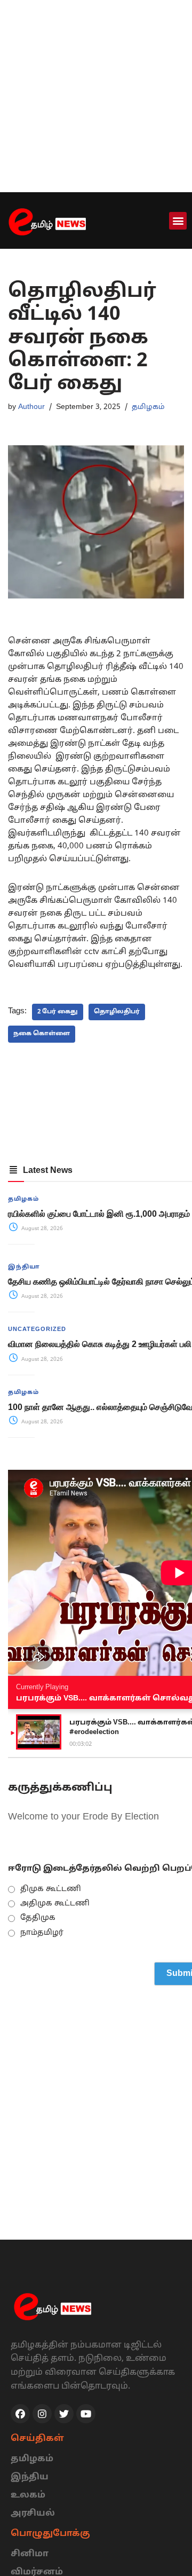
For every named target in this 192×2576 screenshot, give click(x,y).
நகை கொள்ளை (42, 1034)
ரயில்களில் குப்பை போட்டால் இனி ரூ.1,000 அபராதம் (99, 1214)
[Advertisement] (96, 96)
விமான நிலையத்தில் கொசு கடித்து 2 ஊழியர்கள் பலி (100, 1344)
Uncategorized (37, 1329)
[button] (178, 221)
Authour (31, 407)
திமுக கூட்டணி (51, 1889)
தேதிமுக (38, 1918)
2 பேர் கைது (58, 1012)
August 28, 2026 (41, 1229)
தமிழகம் (148, 407)
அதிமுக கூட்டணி (55, 1904)
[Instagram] (42, 2414)
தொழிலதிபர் (117, 1012)
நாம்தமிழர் (42, 1933)
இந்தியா (24, 1267)
